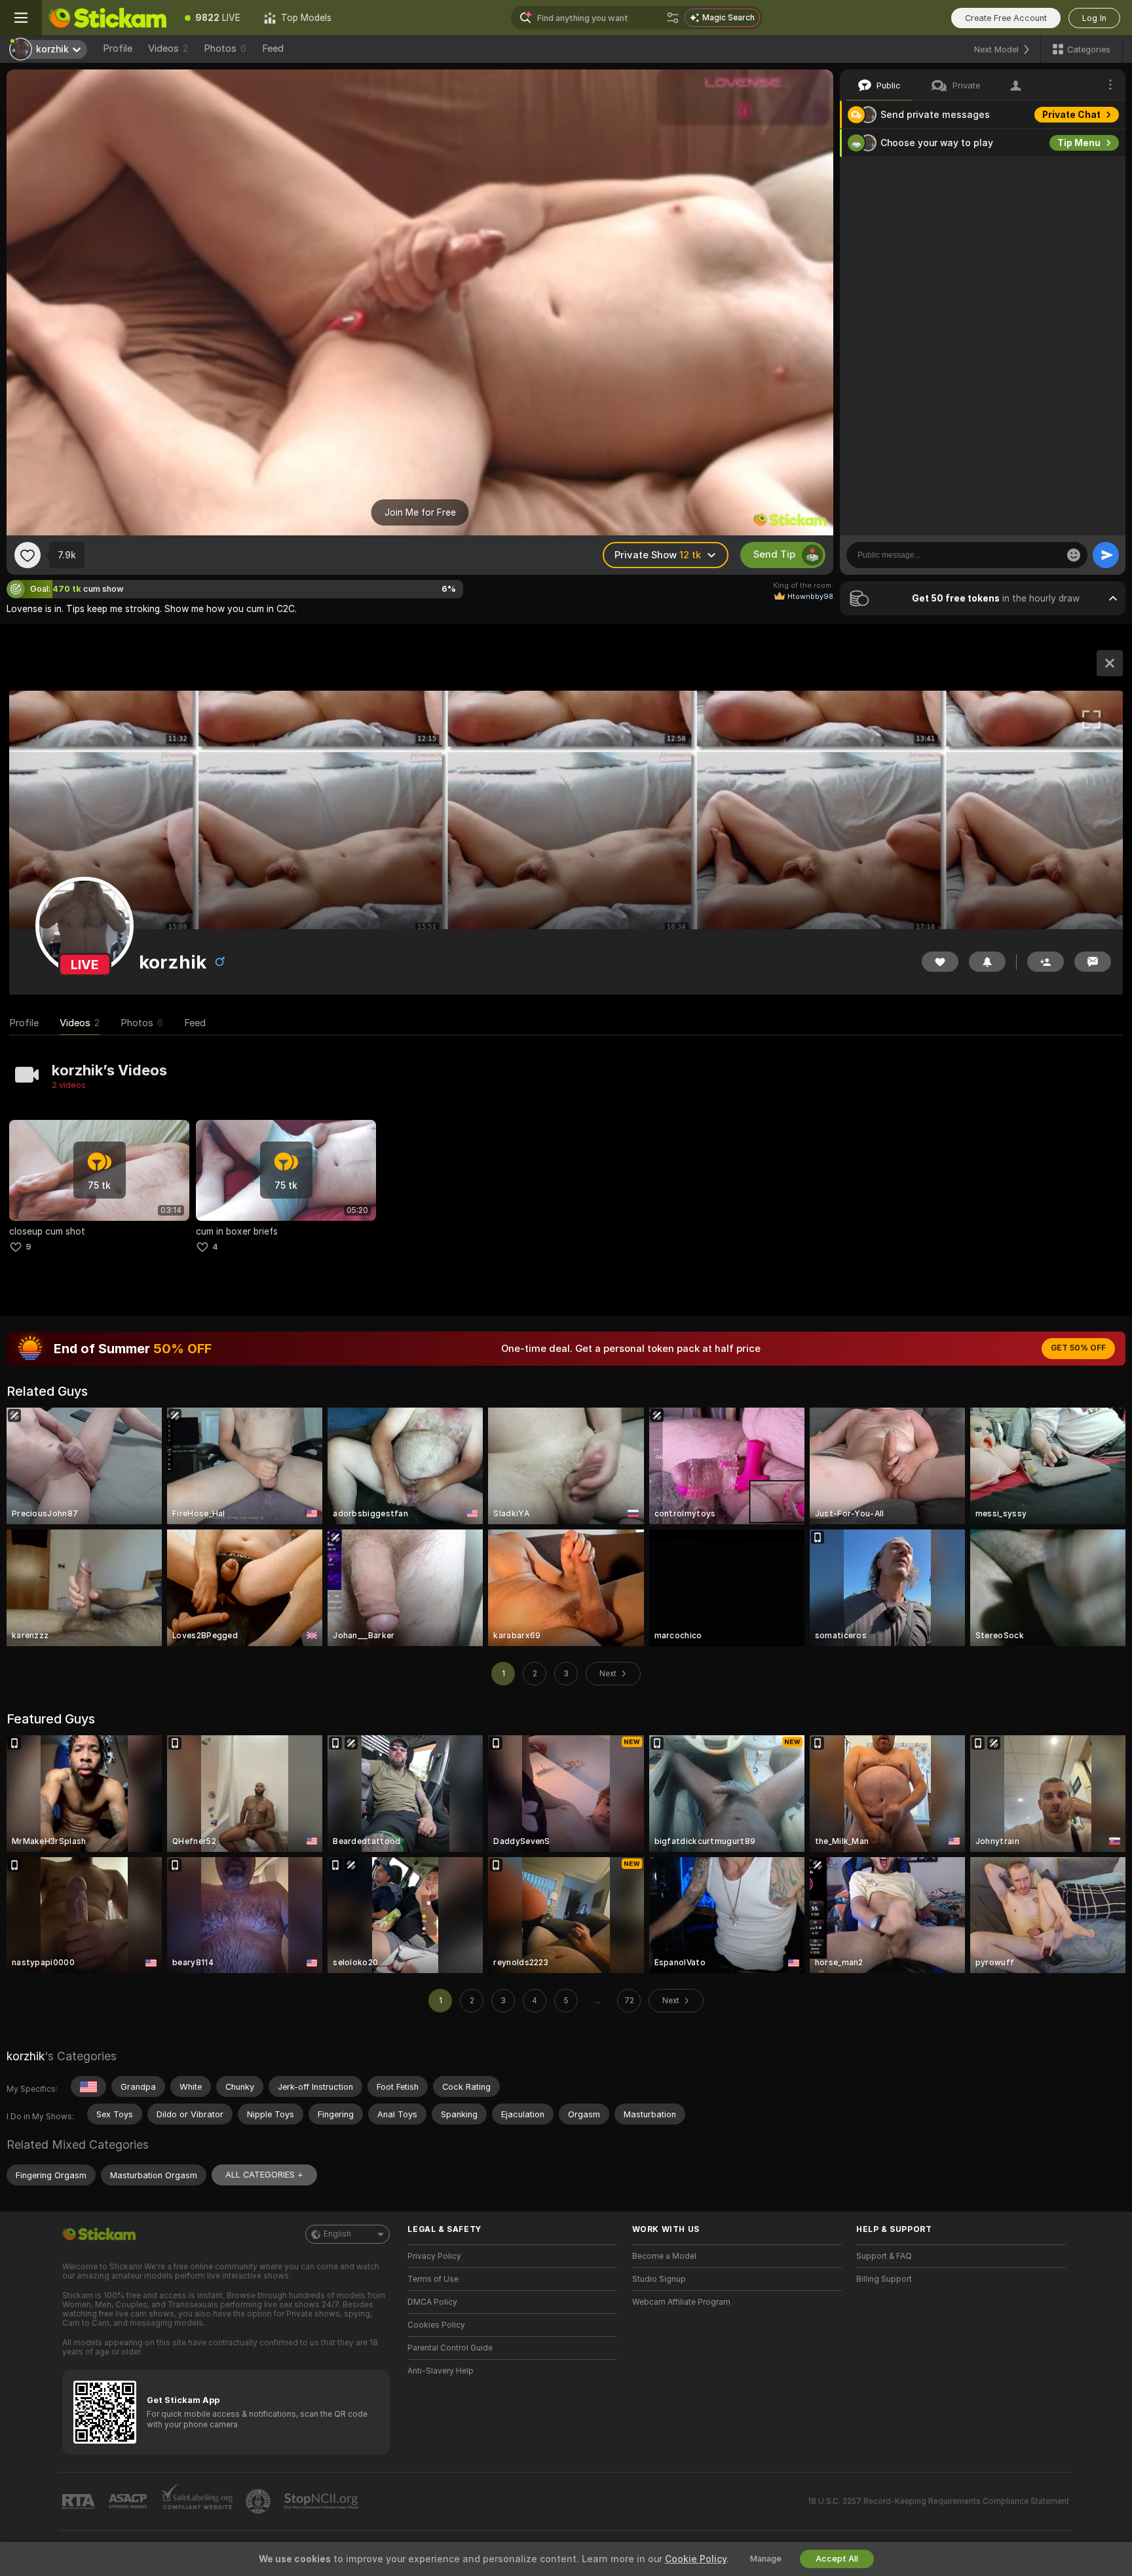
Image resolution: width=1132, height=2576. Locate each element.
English (337, 2234)
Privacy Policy (434, 2256)
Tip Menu (1079, 143)
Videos (168, 48)
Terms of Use (433, 2279)
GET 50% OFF (1078, 1348)
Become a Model (664, 2256)
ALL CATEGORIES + (264, 2175)
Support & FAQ (884, 2256)
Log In (1094, 18)
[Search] (673, 18)
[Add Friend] (1046, 962)
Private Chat (1071, 115)
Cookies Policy (436, 2325)
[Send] (1106, 555)
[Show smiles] (1074, 555)
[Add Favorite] (28, 555)
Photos (225, 48)
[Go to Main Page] (107, 18)
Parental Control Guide (450, 2348)
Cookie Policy (696, 2559)
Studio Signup (659, 2279)
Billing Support (884, 2279)
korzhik (26, 2056)
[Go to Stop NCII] (322, 2501)
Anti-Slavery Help (441, 2371)
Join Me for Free (420, 512)
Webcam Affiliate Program (681, 2302)
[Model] (1110, 663)
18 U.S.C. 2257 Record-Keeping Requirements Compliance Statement (938, 2501)
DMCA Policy (432, 2302)
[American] (88, 2086)
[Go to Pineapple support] (259, 2501)
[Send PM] (1093, 962)
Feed (273, 48)
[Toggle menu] (21, 18)
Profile (118, 48)
